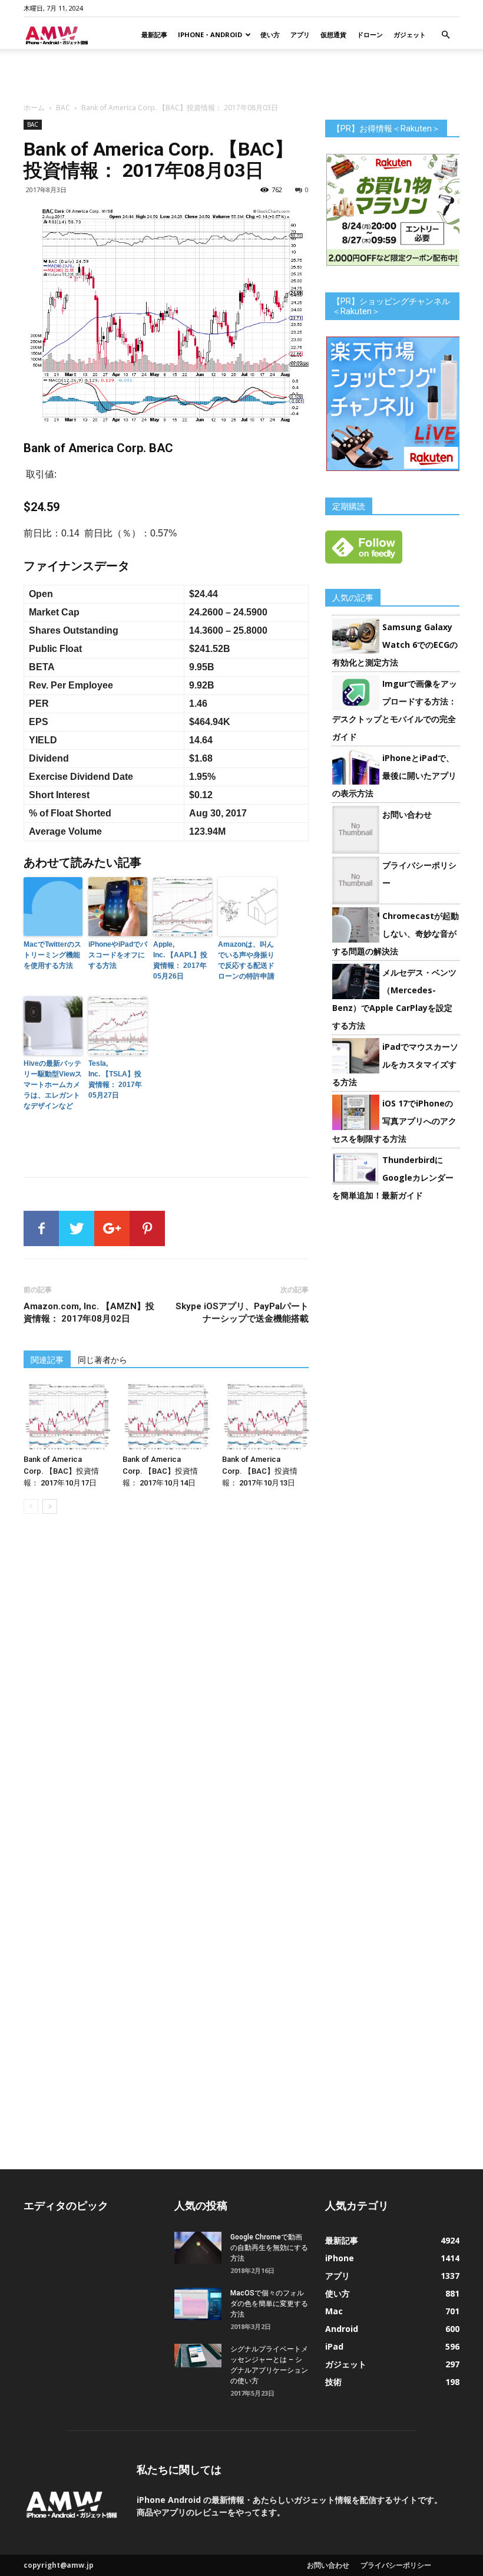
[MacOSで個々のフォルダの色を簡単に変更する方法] (198, 2304)
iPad (334, 2346)
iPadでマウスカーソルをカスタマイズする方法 (395, 1064)
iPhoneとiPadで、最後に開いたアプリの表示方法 (394, 775)
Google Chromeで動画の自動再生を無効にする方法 (269, 2248)
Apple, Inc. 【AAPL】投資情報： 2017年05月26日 (180, 960)
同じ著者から (102, 1360)
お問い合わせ (407, 814)
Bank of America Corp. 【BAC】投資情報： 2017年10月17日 (61, 1471)
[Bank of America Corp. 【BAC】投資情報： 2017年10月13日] (265, 1417)
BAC (63, 108)
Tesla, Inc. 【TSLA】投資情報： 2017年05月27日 (115, 1079)
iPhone (340, 2258)
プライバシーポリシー (396, 2565)
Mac (334, 2311)
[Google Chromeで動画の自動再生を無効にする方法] (198, 2248)
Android (342, 2329)
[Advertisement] (241, 75)
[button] (445, 35)
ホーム (34, 108)
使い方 (270, 34)
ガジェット (410, 34)
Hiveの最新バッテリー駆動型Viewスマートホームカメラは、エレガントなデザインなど (53, 1085)
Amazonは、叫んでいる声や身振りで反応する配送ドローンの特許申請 (246, 960)
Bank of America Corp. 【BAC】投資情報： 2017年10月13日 (260, 1471)
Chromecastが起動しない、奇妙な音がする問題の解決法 (396, 933)
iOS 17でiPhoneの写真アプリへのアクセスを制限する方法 (394, 1121)
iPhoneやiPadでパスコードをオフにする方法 (118, 955)
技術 (333, 2382)
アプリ (300, 34)
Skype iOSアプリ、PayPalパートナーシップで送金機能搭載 (242, 1312)
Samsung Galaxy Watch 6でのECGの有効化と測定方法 (395, 645)
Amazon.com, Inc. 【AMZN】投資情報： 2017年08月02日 (89, 1312)
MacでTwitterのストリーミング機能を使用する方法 (52, 955)
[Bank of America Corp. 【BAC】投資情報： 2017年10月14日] (166, 1417)
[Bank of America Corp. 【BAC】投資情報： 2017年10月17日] (67, 1417)
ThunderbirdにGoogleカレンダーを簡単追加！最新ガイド (393, 1177)
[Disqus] (166, 1689)
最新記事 (154, 34)
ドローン (370, 34)
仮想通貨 (333, 34)
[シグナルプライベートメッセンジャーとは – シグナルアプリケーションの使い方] (198, 2356)
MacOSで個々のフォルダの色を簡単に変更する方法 (269, 2304)
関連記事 (47, 1360)
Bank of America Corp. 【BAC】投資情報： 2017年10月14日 (160, 1471)
